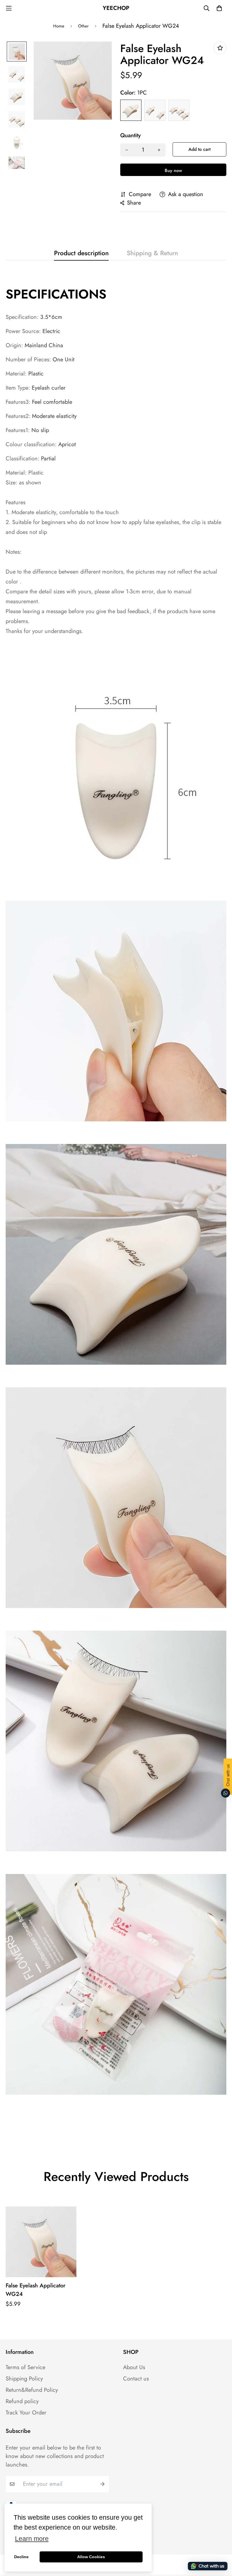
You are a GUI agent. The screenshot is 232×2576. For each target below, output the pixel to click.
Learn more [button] (32, 2539)
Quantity (130, 136)
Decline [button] (21, 2557)
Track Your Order (26, 2413)
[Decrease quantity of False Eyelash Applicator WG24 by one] (127, 150)
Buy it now (173, 170)
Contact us (136, 2379)
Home (59, 26)
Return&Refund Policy (32, 2390)
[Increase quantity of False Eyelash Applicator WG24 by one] (159, 150)
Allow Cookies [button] (91, 2557)
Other (83, 26)
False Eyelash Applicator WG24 (36, 2290)
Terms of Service (25, 2367)
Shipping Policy (24, 2379)
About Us (134, 2367)
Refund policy (22, 2401)
